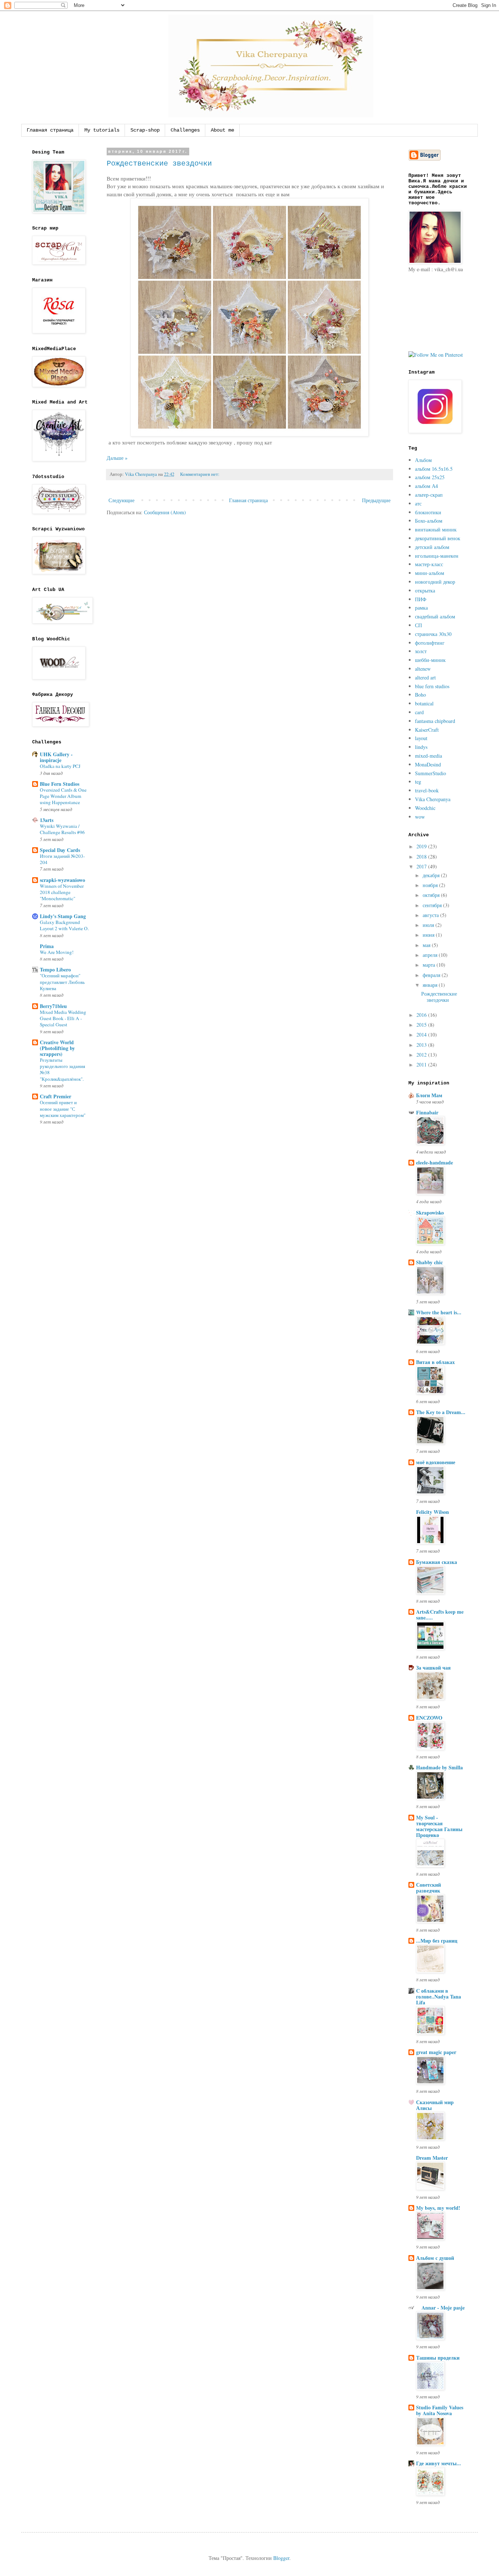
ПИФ (421, 599)
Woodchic (425, 808)
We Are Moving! (57, 952)
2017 (422, 866)
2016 (422, 1015)
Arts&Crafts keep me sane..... (440, 1615)
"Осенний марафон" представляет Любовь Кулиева (62, 982)
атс (418, 503)
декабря (432, 875)
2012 (422, 1055)
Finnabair (427, 1112)
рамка (421, 608)
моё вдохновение (436, 1462)
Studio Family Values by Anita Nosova (440, 2410)
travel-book (427, 790)
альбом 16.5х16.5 (434, 469)
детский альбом (432, 547)
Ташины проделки (438, 2358)
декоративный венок (438, 538)
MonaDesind (428, 764)
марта (430, 965)
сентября (433, 905)
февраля (432, 975)
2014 (422, 1035)
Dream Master (432, 2158)
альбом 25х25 (430, 477)
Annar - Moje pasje (440, 2308)
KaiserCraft (427, 730)
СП (418, 625)
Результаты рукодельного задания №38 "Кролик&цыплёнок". (62, 1069)
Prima (47, 946)
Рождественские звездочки (159, 164)
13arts (47, 820)
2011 (422, 1065)
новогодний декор (435, 582)
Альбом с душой (435, 2258)
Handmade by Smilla (439, 1767)
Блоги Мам (429, 1095)
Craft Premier (56, 1096)
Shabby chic (429, 1262)
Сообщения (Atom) (165, 512)
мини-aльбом (430, 573)
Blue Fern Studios (60, 784)
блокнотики (428, 512)
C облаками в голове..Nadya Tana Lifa (439, 1997)
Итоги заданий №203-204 (62, 859)
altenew (423, 669)
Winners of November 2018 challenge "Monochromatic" (62, 892)
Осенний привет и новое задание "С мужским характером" (63, 1109)
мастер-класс (429, 564)
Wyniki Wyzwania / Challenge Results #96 (62, 829)
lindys (421, 747)
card (419, 712)
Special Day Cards (60, 850)
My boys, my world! (438, 2208)
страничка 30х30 (433, 634)
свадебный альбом (435, 616)
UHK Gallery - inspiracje (56, 757)
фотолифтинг (430, 643)
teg (418, 782)
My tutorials (102, 130)
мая (427, 945)
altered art (425, 677)
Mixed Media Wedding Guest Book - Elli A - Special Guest (63, 1018)
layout (421, 738)
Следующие (121, 500)
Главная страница (50, 130)
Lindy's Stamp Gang (63, 916)
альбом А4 (426, 486)
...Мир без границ (437, 1941)
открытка (425, 590)
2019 (422, 846)
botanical (424, 703)
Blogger (281, 2558)
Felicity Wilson (433, 1512)
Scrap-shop (145, 130)
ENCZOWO (429, 1718)
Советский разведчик (428, 1888)
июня (429, 935)
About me (222, 130)
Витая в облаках (435, 1362)
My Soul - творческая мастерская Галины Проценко (439, 1826)
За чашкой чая (433, 1668)
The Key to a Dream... (441, 1412)
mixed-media (428, 756)
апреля (431, 955)
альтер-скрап (429, 495)
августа (431, 915)
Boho (420, 695)
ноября (431, 885)
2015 (422, 1025)
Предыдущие (376, 500)
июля (429, 925)
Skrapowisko (430, 1213)
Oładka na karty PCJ (60, 766)
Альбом (423, 460)
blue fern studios (432, 686)
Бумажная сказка (437, 1562)
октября (432, 895)
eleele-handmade (435, 1162)
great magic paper (436, 2052)
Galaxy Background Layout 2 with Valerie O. (64, 925)
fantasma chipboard (435, 721)
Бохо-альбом (429, 521)
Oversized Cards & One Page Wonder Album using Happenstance (63, 796)
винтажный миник (436, 529)
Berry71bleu (53, 1006)
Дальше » (117, 458)
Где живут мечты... (439, 2463)
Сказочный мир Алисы (435, 2105)
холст (421, 651)
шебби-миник (430, 660)
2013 (422, 1045)
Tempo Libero (55, 969)
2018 (422, 857)
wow (420, 817)
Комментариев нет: (200, 474)
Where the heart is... (439, 1312)
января (431, 985)
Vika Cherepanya (433, 799)
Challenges (185, 130)
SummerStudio (431, 773)
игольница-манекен (437, 556)
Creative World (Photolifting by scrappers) (57, 1048)
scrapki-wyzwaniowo (62, 880)
